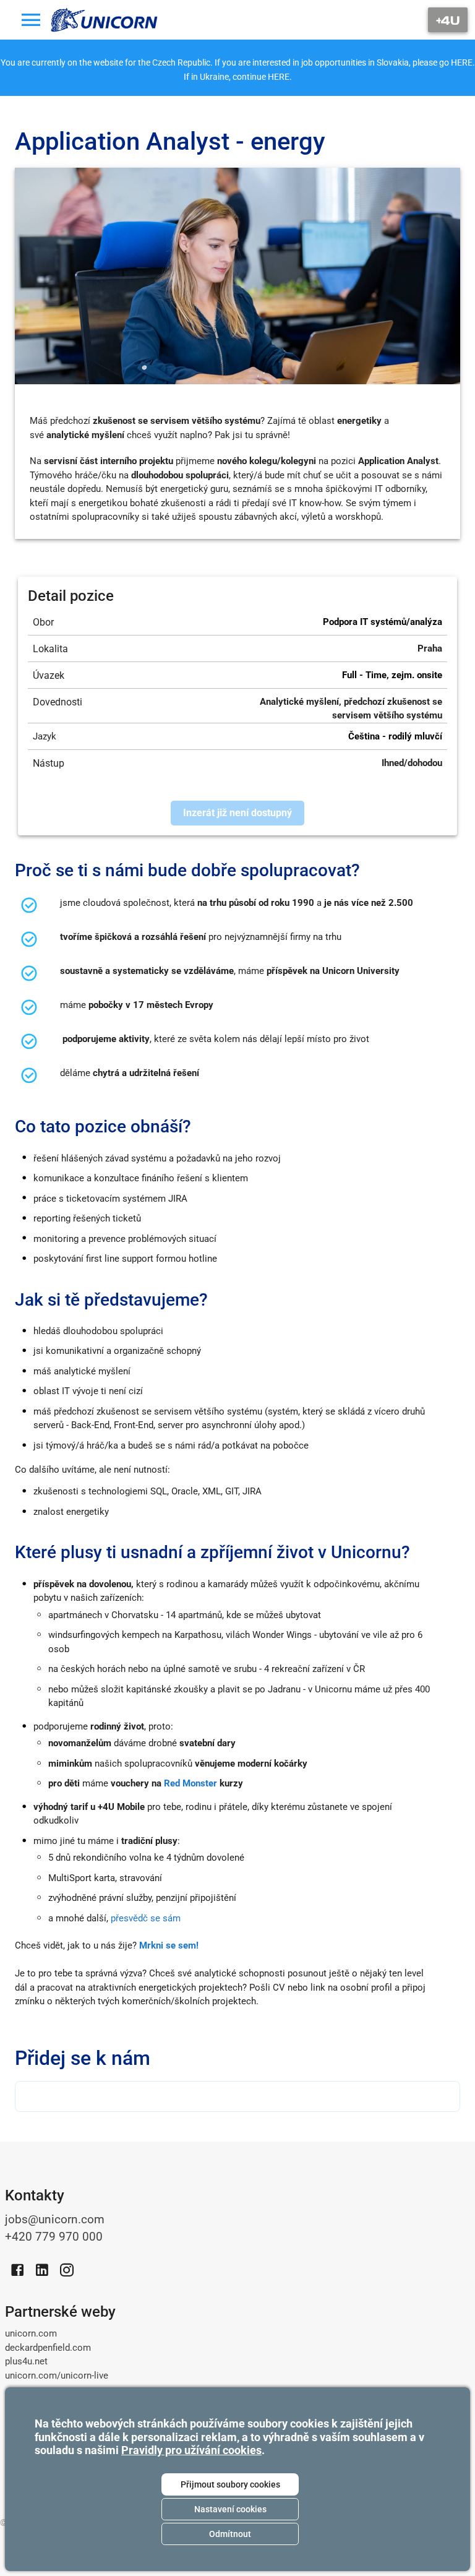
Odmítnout (230, 2534)
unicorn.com (31, 2333)
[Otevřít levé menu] (31, 20)
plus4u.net (26, 2361)
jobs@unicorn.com (55, 2220)
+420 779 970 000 (54, 2237)
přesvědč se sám (146, 1918)
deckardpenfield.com (48, 2348)
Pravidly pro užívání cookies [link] (191, 2450)
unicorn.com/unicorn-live (57, 2376)
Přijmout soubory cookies (230, 2484)
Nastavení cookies (230, 2509)
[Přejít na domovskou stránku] (105, 20)
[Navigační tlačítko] (448, 20)
